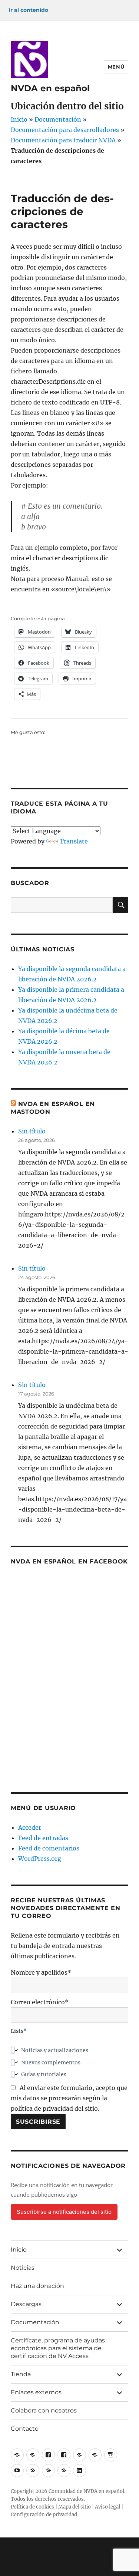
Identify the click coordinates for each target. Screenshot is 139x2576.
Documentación (58, 119)
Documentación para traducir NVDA (63, 140)
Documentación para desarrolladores (65, 130)
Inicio (19, 119)
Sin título (32, 1131)
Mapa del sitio (75, 2507)
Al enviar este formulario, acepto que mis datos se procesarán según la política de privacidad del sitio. (69, 2098)
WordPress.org (40, 1859)
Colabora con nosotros (44, 2410)
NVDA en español (50, 88)
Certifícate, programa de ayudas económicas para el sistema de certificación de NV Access (58, 2348)
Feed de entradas (43, 1838)
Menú (116, 67)
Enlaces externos (36, 2392)
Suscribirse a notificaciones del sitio (64, 2212)
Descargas (26, 2304)
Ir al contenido (28, 10)
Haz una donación (37, 2286)
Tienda (21, 2374)
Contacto (25, 2429)
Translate (74, 841)
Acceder (30, 1827)
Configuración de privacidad (44, 2515)
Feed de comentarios (49, 1848)
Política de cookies (32, 2507)
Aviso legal (107, 2507)
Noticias (23, 2268)
